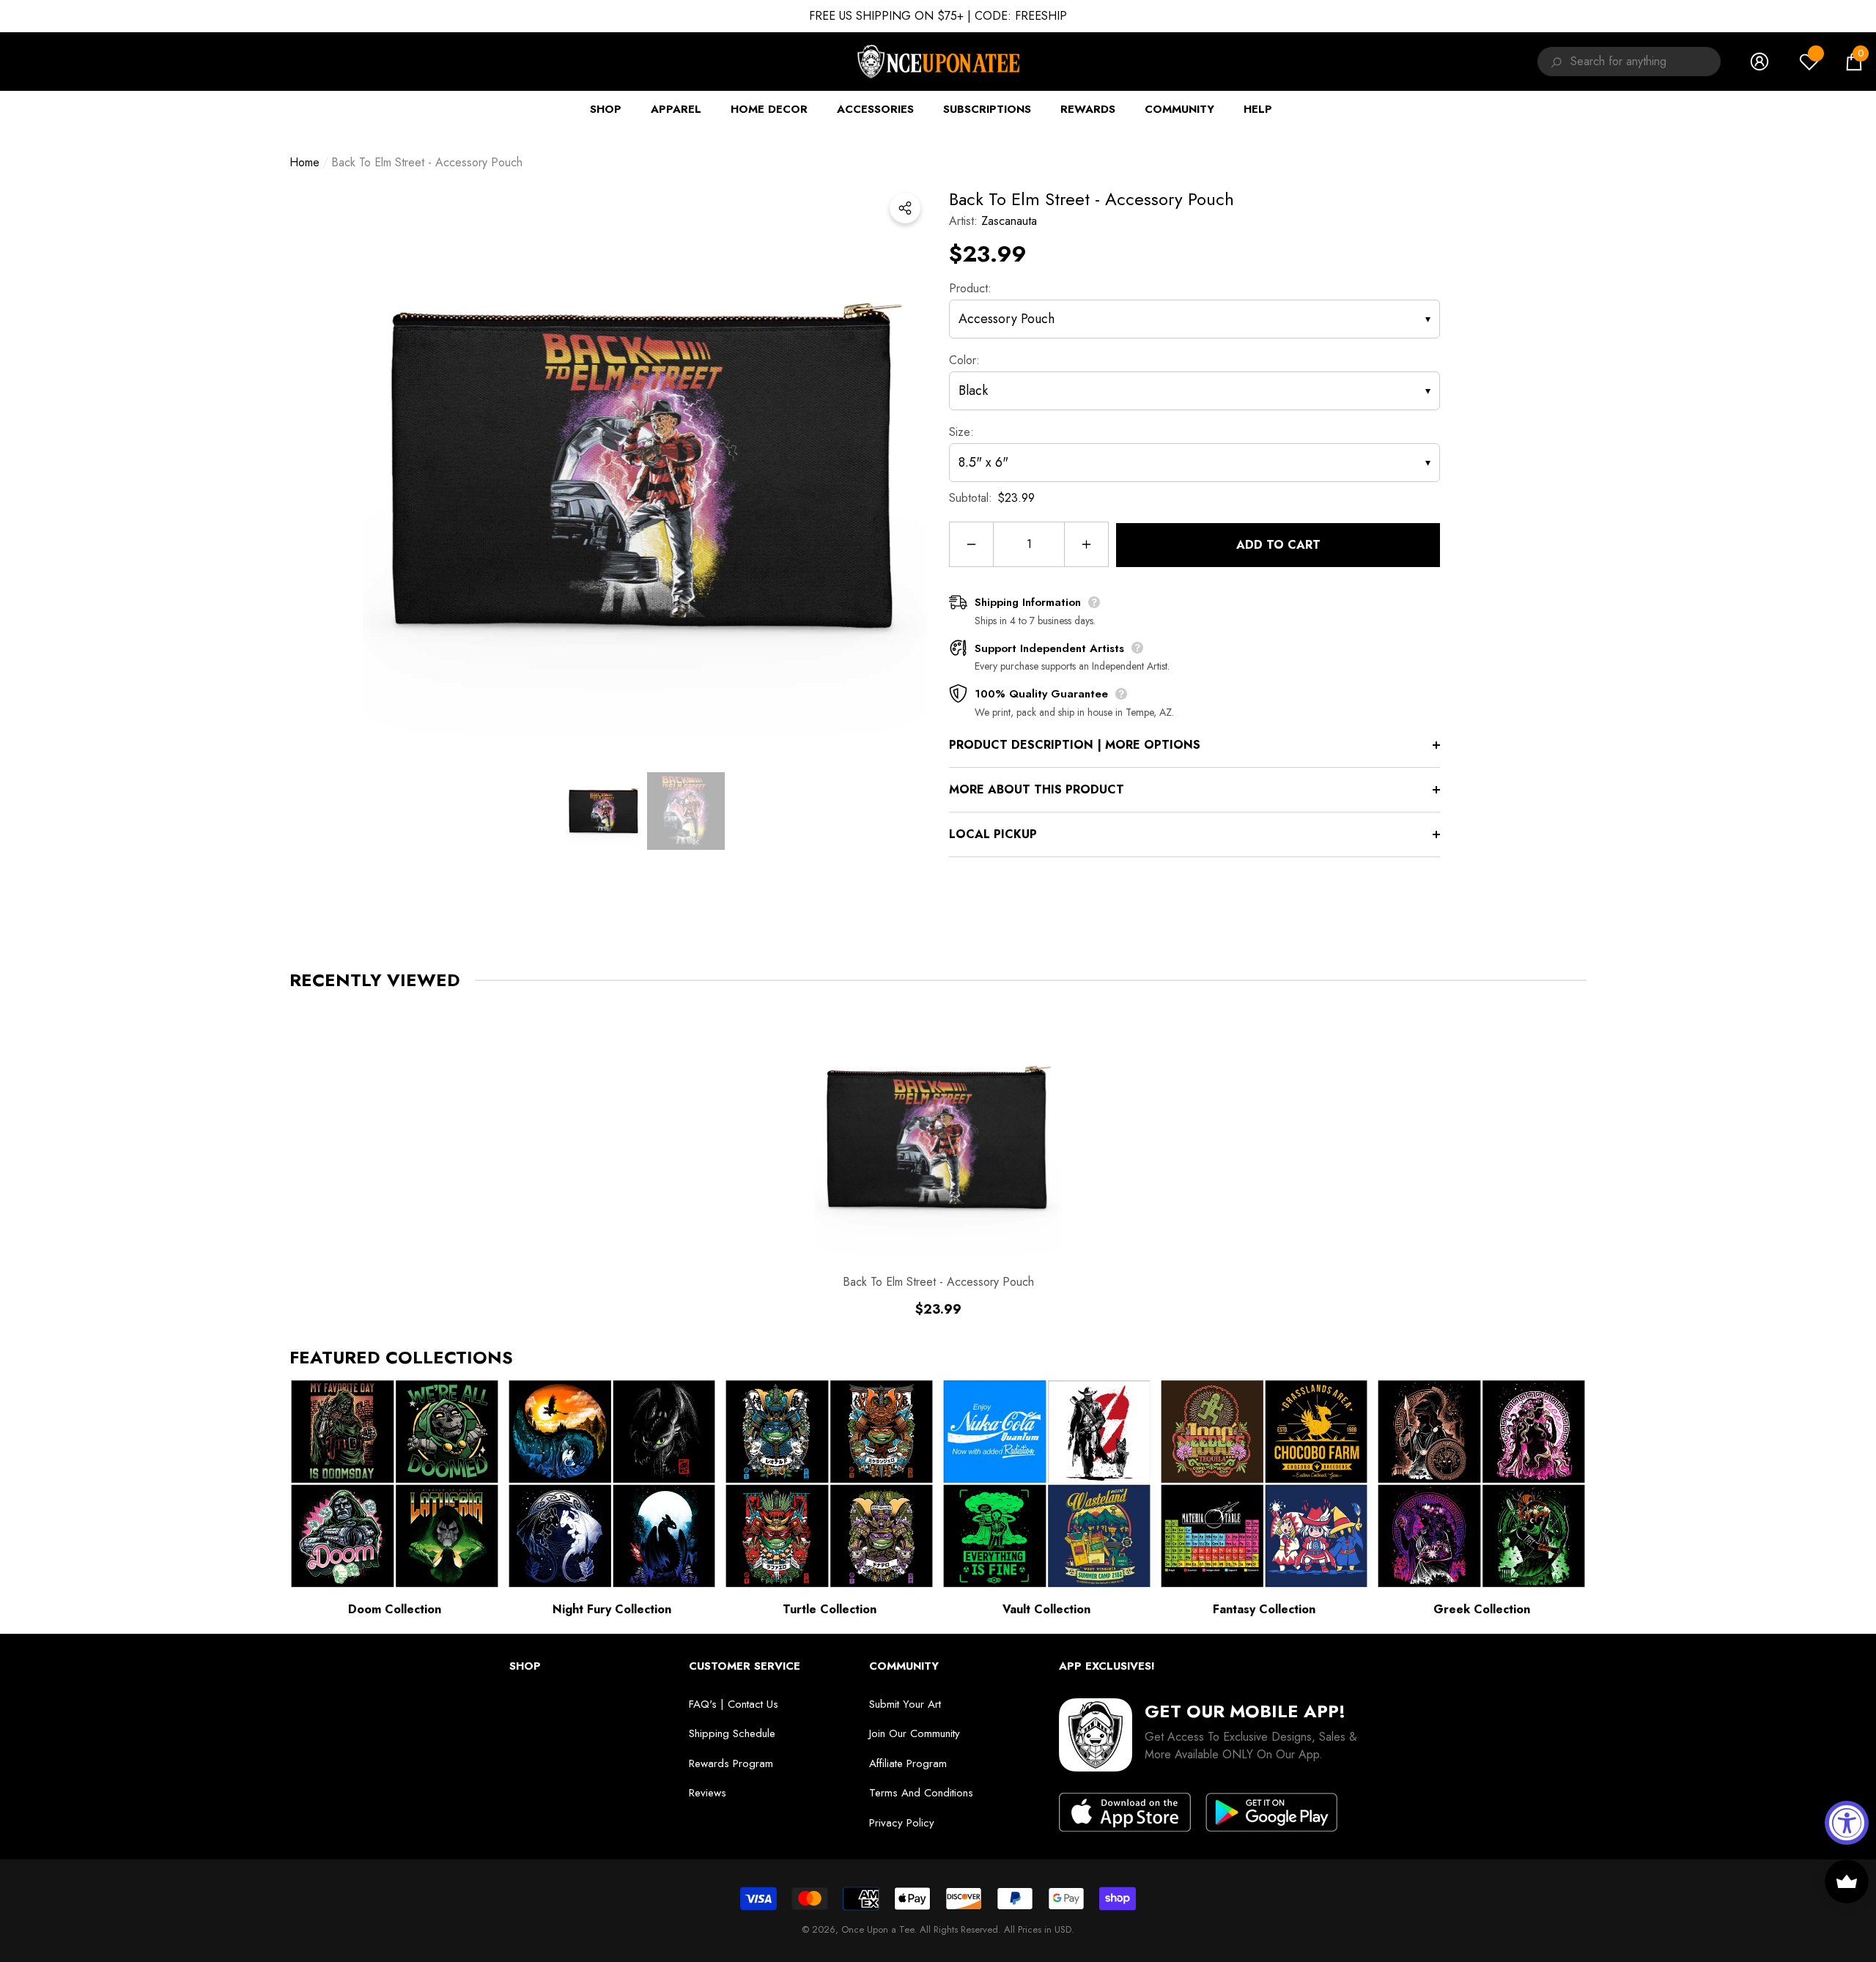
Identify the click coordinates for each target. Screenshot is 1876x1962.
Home (304, 162)
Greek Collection (1482, 1609)
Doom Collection (395, 1609)
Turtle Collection (830, 1609)
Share (905, 208)
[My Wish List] (1809, 62)
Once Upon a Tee (878, 1929)
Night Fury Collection (612, 1609)
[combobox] (1646, 62)
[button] (1854, 62)
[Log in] (1759, 62)
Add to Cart (1278, 545)
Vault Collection (1046, 1609)
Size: (961, 432)
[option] (645, 468)
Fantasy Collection (1264, 1609)
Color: (964, 360)
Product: (970, 288)
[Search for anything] (1554, 62)
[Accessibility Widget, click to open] (1847, 1823)
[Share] (905, 208)
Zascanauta (1009, 221)
